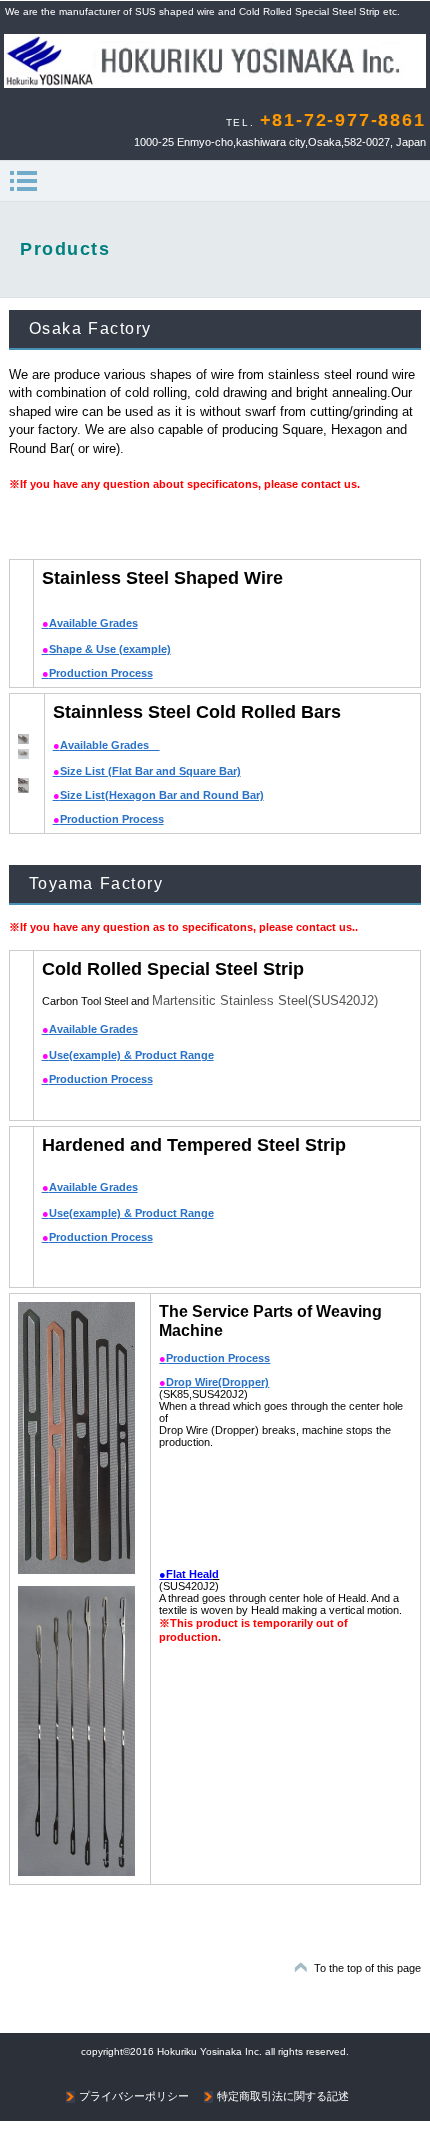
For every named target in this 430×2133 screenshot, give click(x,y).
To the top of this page (367, 1968)
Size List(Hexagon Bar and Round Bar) (158, 795)
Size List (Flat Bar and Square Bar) (147, 771)
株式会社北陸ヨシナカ (214, 64)
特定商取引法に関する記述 (283, 2096)
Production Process (97, 673)
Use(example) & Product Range (128, 1055)
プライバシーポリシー (134, 2096)
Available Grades (90, 623)
